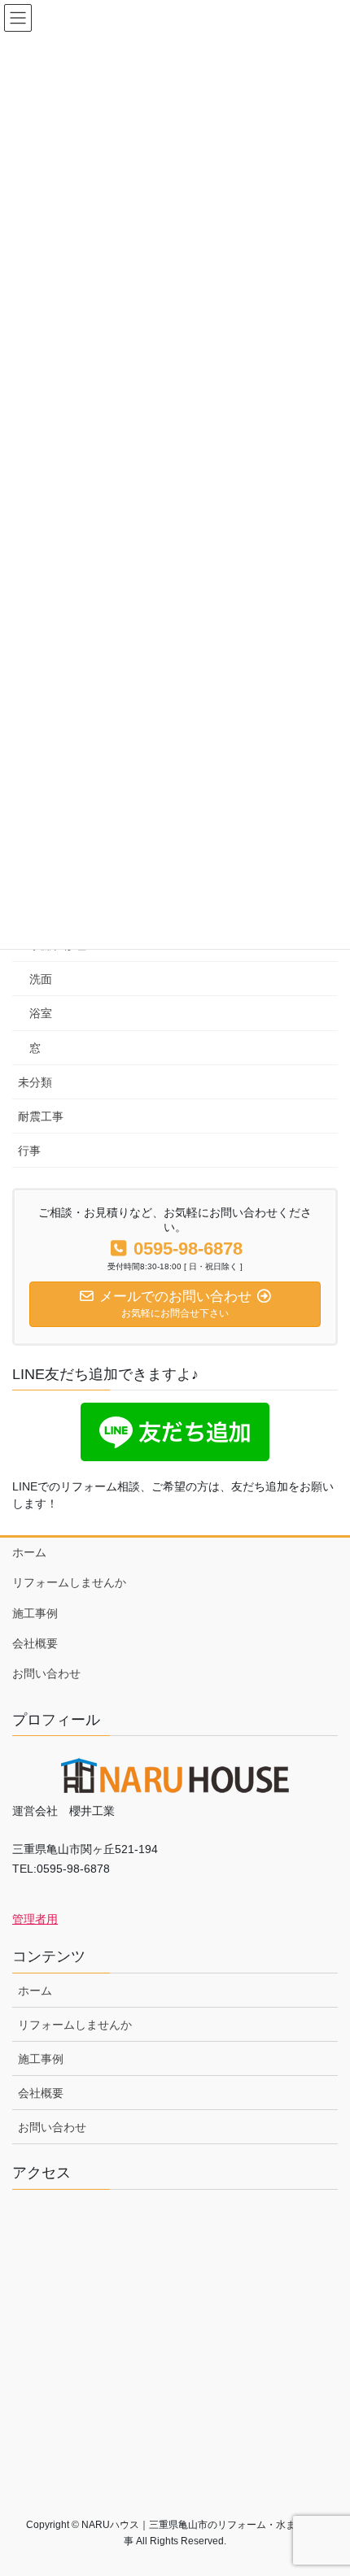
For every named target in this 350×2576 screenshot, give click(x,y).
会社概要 (35, 1643)
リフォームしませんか (69, 1582)
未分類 (35, 1082)
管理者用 (35, 1919)
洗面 (41, 979)
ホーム (29, 1552)
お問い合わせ (46, 1673)
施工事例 (35, 1613)
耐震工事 (41, 1116)
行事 (29, 1151)
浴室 (41, 1013)
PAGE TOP (325, 2484)
